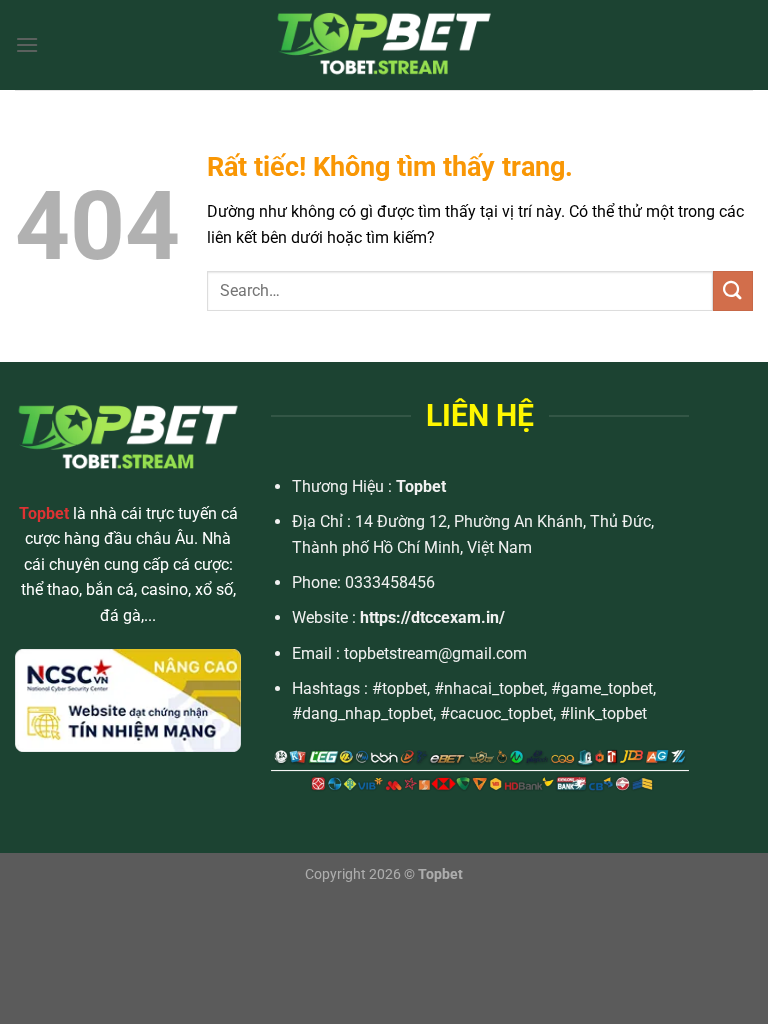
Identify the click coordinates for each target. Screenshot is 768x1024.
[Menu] (27, 44)
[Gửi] (733, 290)
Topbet (421, 486)
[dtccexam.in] (384, 45)
